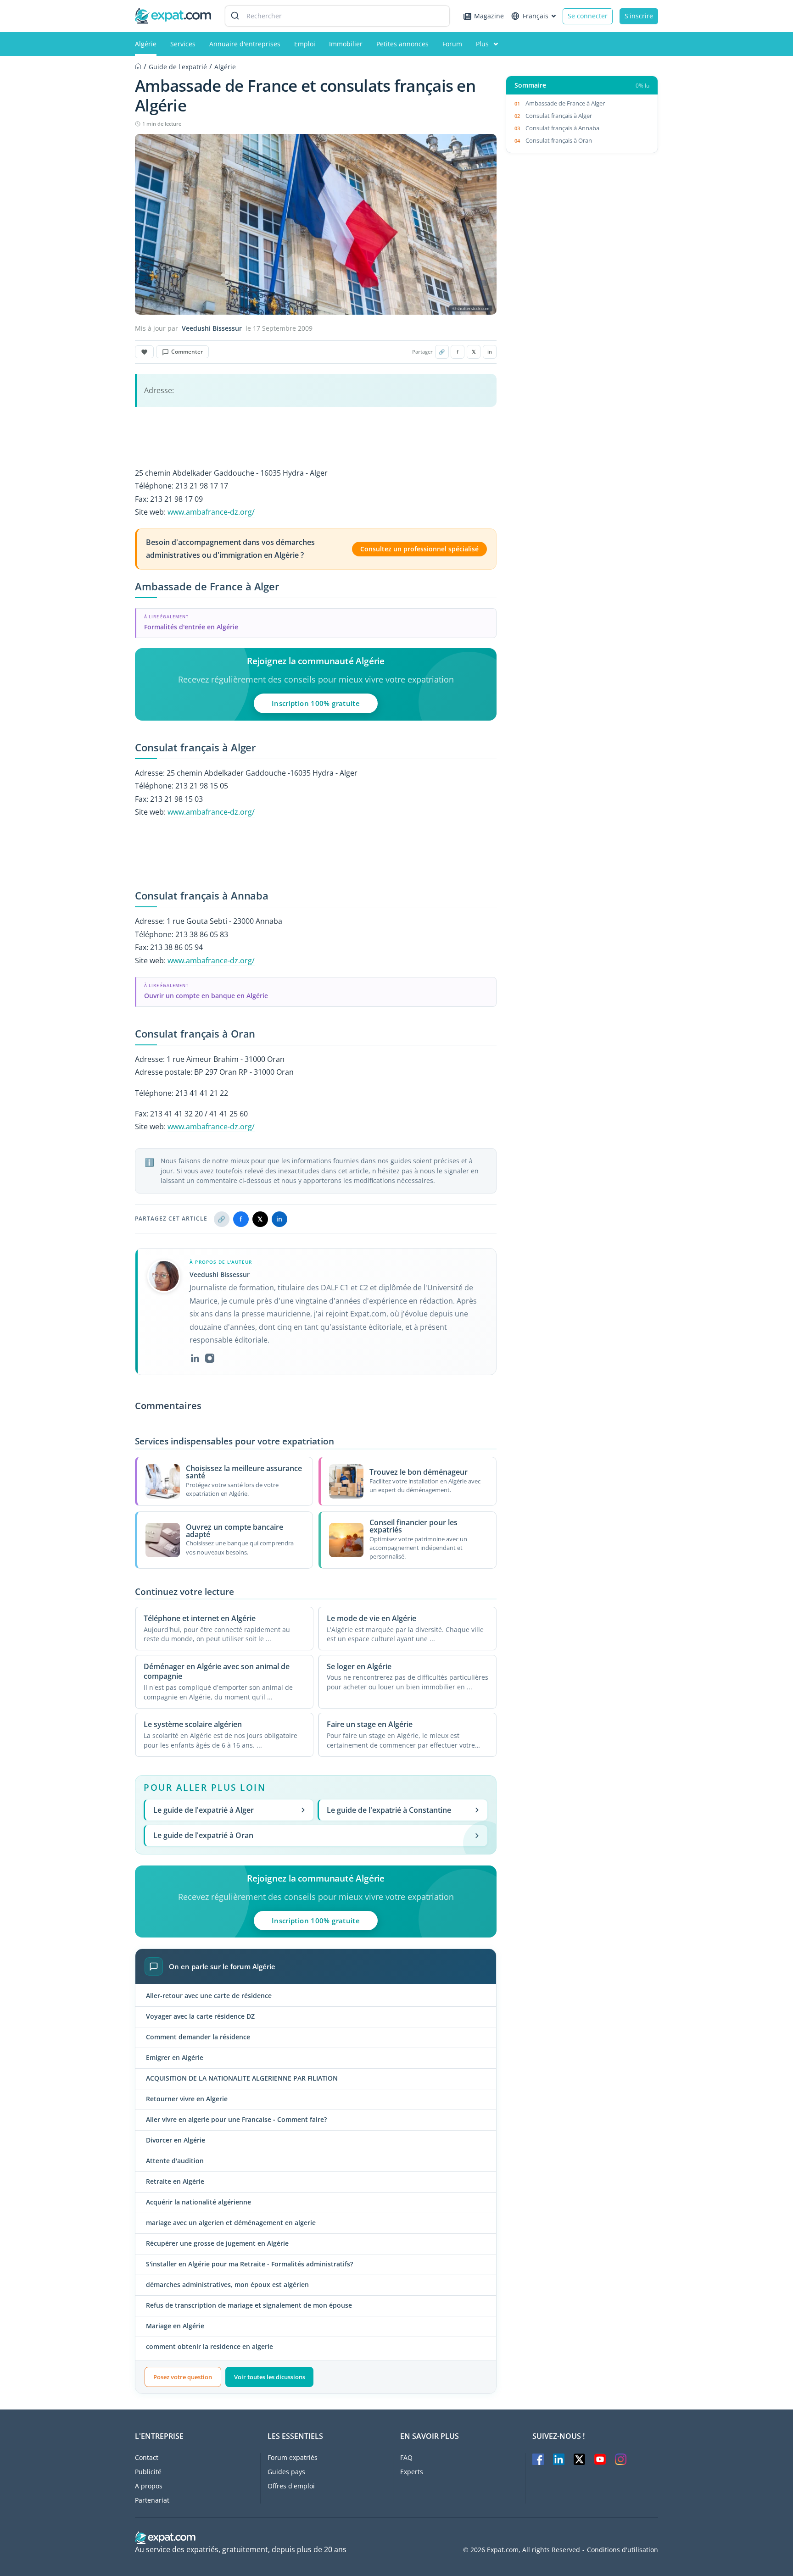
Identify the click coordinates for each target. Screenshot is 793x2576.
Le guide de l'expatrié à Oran (203, 1835)
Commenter (187, 352)
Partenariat (152, 2500)
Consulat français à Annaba (562, 128)
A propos (149, 2486)
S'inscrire (639, 16)
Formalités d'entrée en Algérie (191, 627)
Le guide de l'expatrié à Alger (204, 1810)
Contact (147, 2457)
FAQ (406, 2457)
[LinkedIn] (195, 1358)
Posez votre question (183, 2377)
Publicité (148, 2472)
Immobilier (346, 44)
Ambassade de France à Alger (565, 103)
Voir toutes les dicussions (270, 2377)
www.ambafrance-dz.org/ (211, 512)
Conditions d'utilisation (623, 2550)
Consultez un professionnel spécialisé (419, 549)
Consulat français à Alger (559, 116)
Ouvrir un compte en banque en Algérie (206, 996)
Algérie (146, 44)
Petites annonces (402, 44)
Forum (452, 44)
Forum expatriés (293, 2457)
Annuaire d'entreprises (245, 44)
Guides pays (286, 2472)
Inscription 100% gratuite (316, 703)
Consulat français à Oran (559, 140)
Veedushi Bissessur (212, 328)
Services (183, 44)
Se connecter (588, 16)
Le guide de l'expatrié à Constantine (389, 1810)
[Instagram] (210, 1358)
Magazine (489, 16)
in (490, 352)
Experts (412, 2472)
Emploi (305, 44)
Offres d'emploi (291, 2486)
